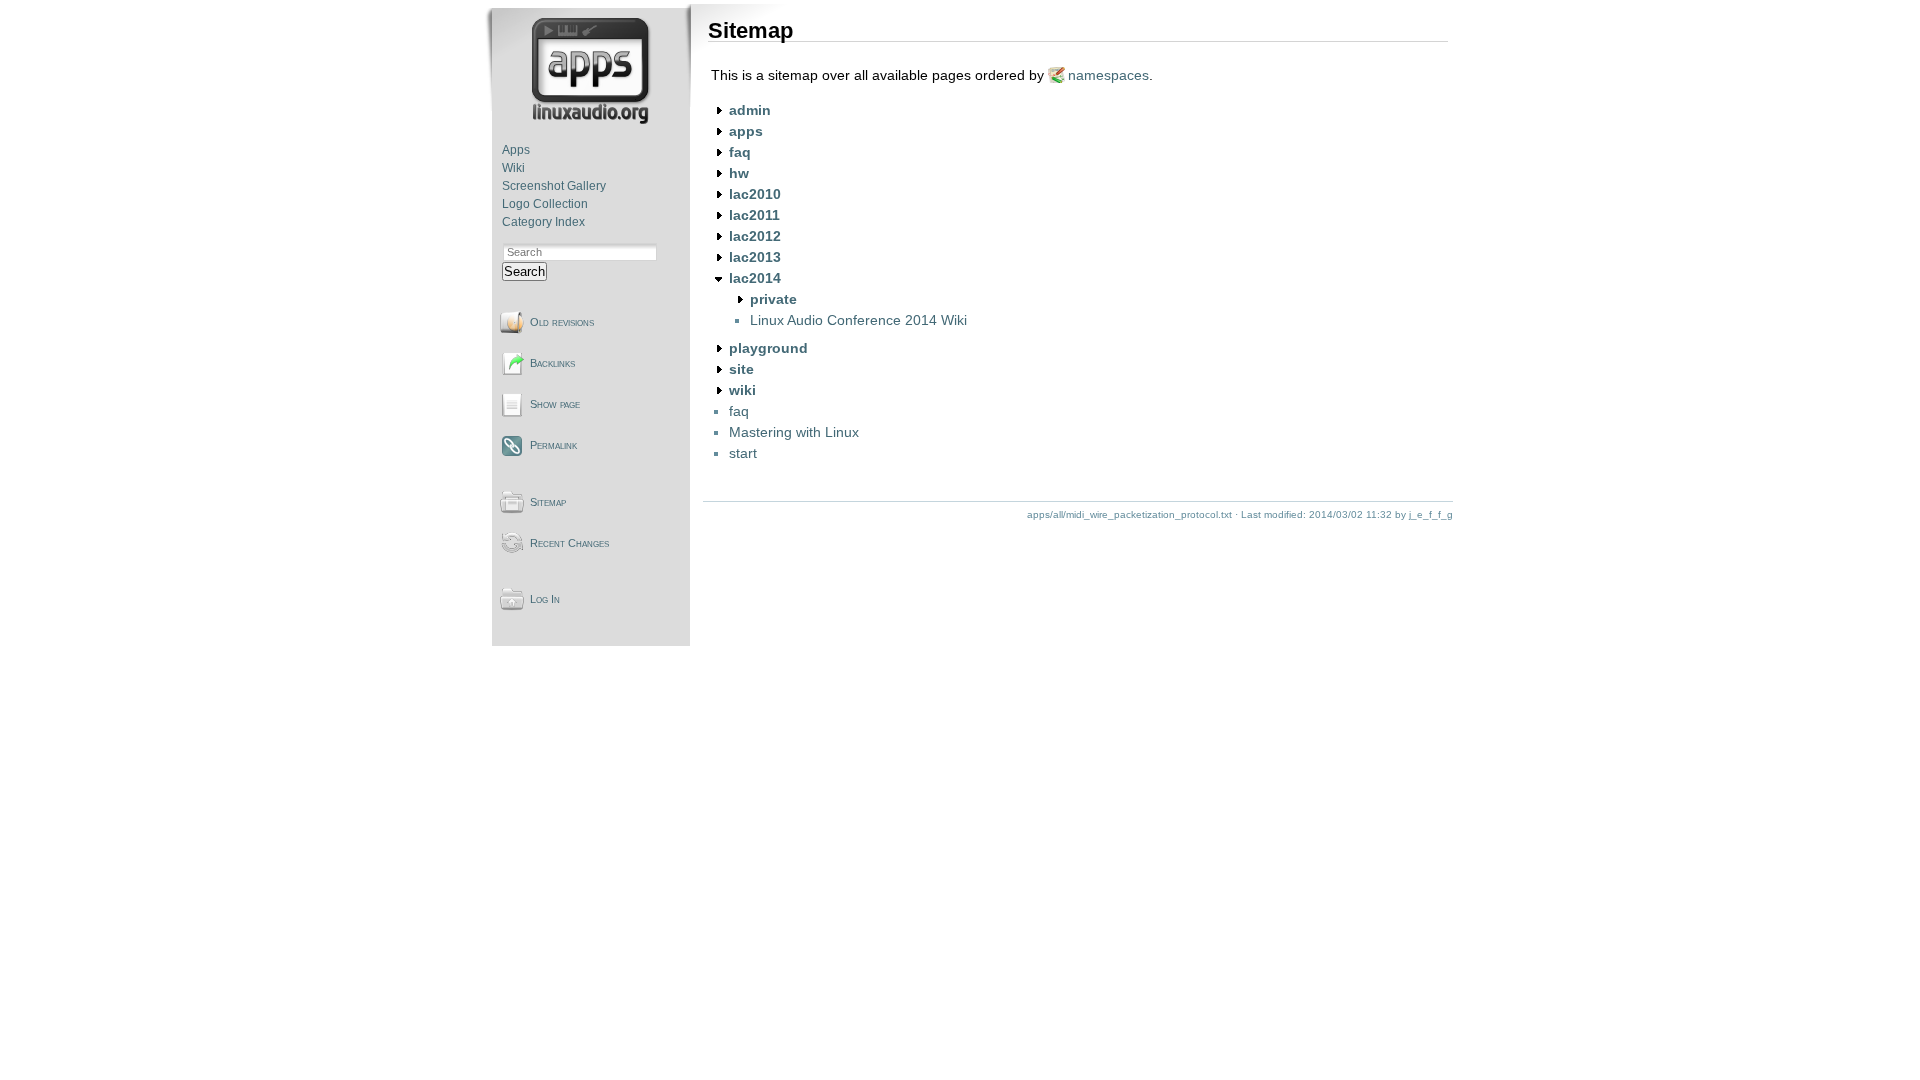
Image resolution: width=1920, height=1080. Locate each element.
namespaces (1108, 75)
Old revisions (562, 322)
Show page (555, 404)
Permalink (553, 445)
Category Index (543, 222)
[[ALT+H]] (592, 120)
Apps (516, 150)
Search (524, 271)
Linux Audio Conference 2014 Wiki (858, 320)
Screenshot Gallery (554, 186)
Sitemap (548, 502)
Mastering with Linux (794, 432)
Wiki (513, 168)
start (743, 453)
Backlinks (552, 363)
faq (739, 411)
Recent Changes (569, 543)
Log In (545, 599)
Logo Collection (545, 204)
